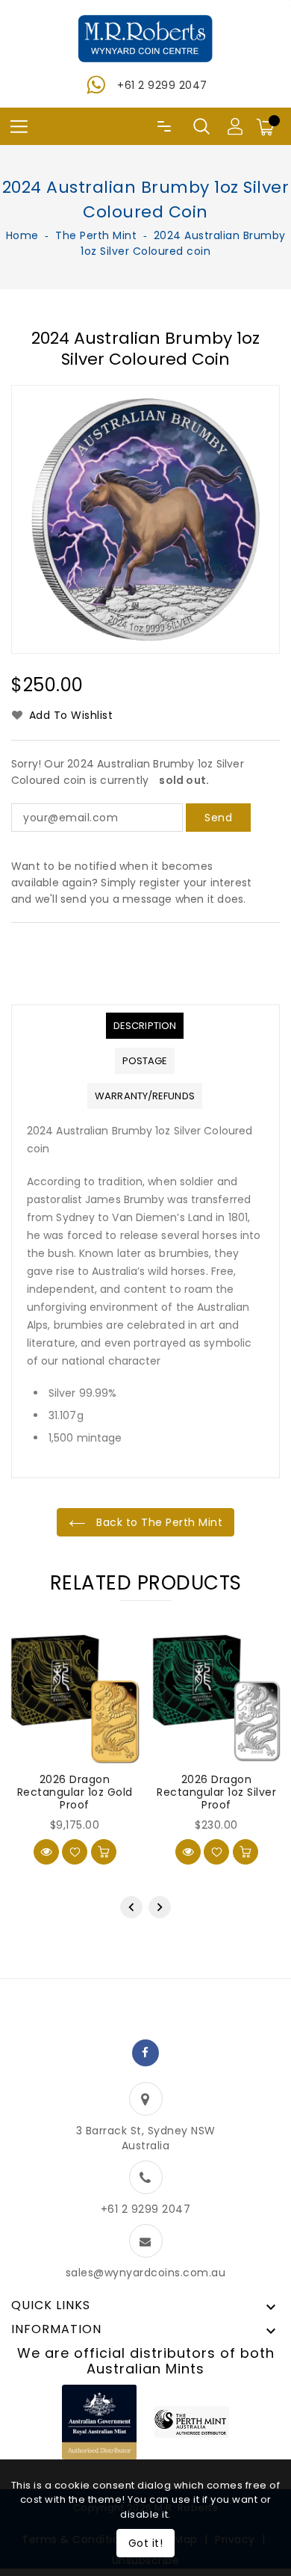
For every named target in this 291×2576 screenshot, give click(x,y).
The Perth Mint (96, 235)
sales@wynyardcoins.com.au (146, 2273)
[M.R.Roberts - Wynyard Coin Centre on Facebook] (145, 2053)
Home (22, 235)
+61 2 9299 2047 (162, 85)
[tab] (145, 1026)
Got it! (146, 2543)
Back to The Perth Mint (158, 1522)
